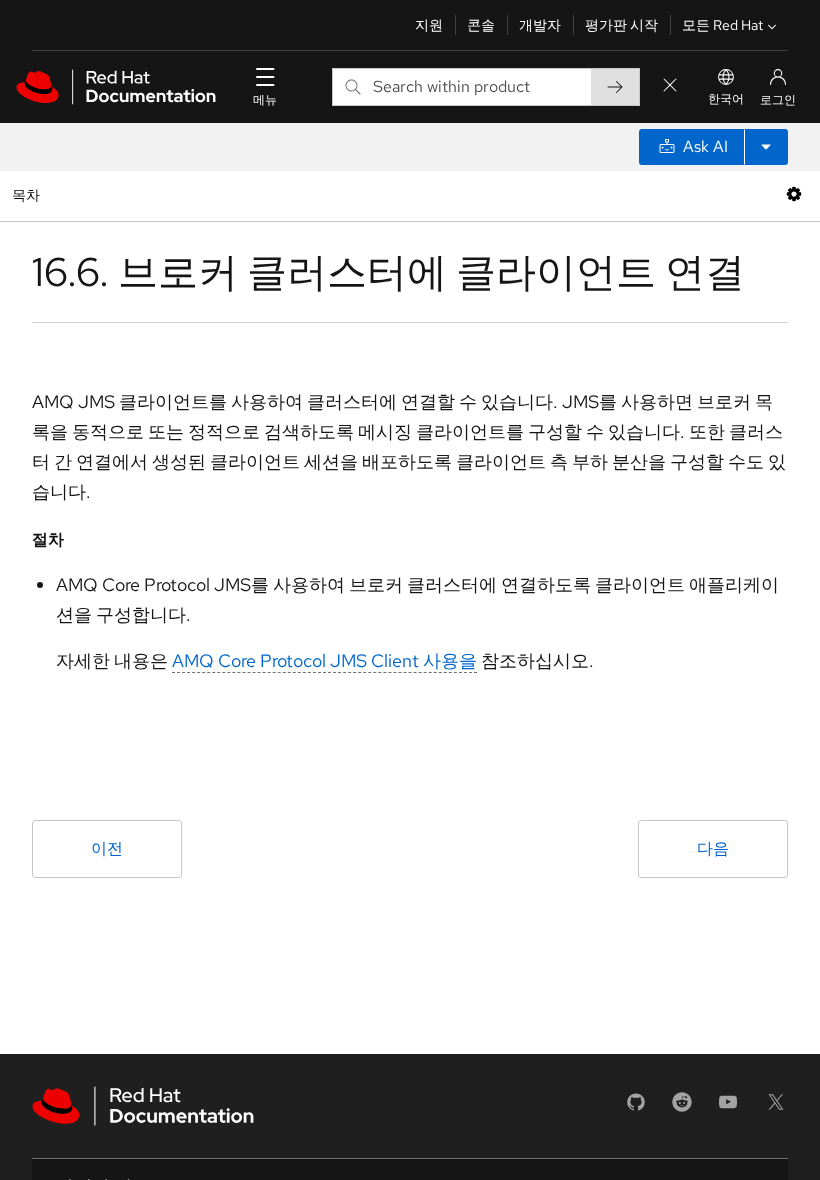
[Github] (636, 1108)
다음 (713, 848)
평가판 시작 (621, 25)
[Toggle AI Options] (766, 147)
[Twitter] (776, 1108)
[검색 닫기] (670, 86)
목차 (28, 194)
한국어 (726, 99)
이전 (107, 848)
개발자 (540, 25)
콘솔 (481, 25)
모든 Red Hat (722, 25)
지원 (429, 25)
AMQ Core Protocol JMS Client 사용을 (324, 660)
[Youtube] (728, 1108)
